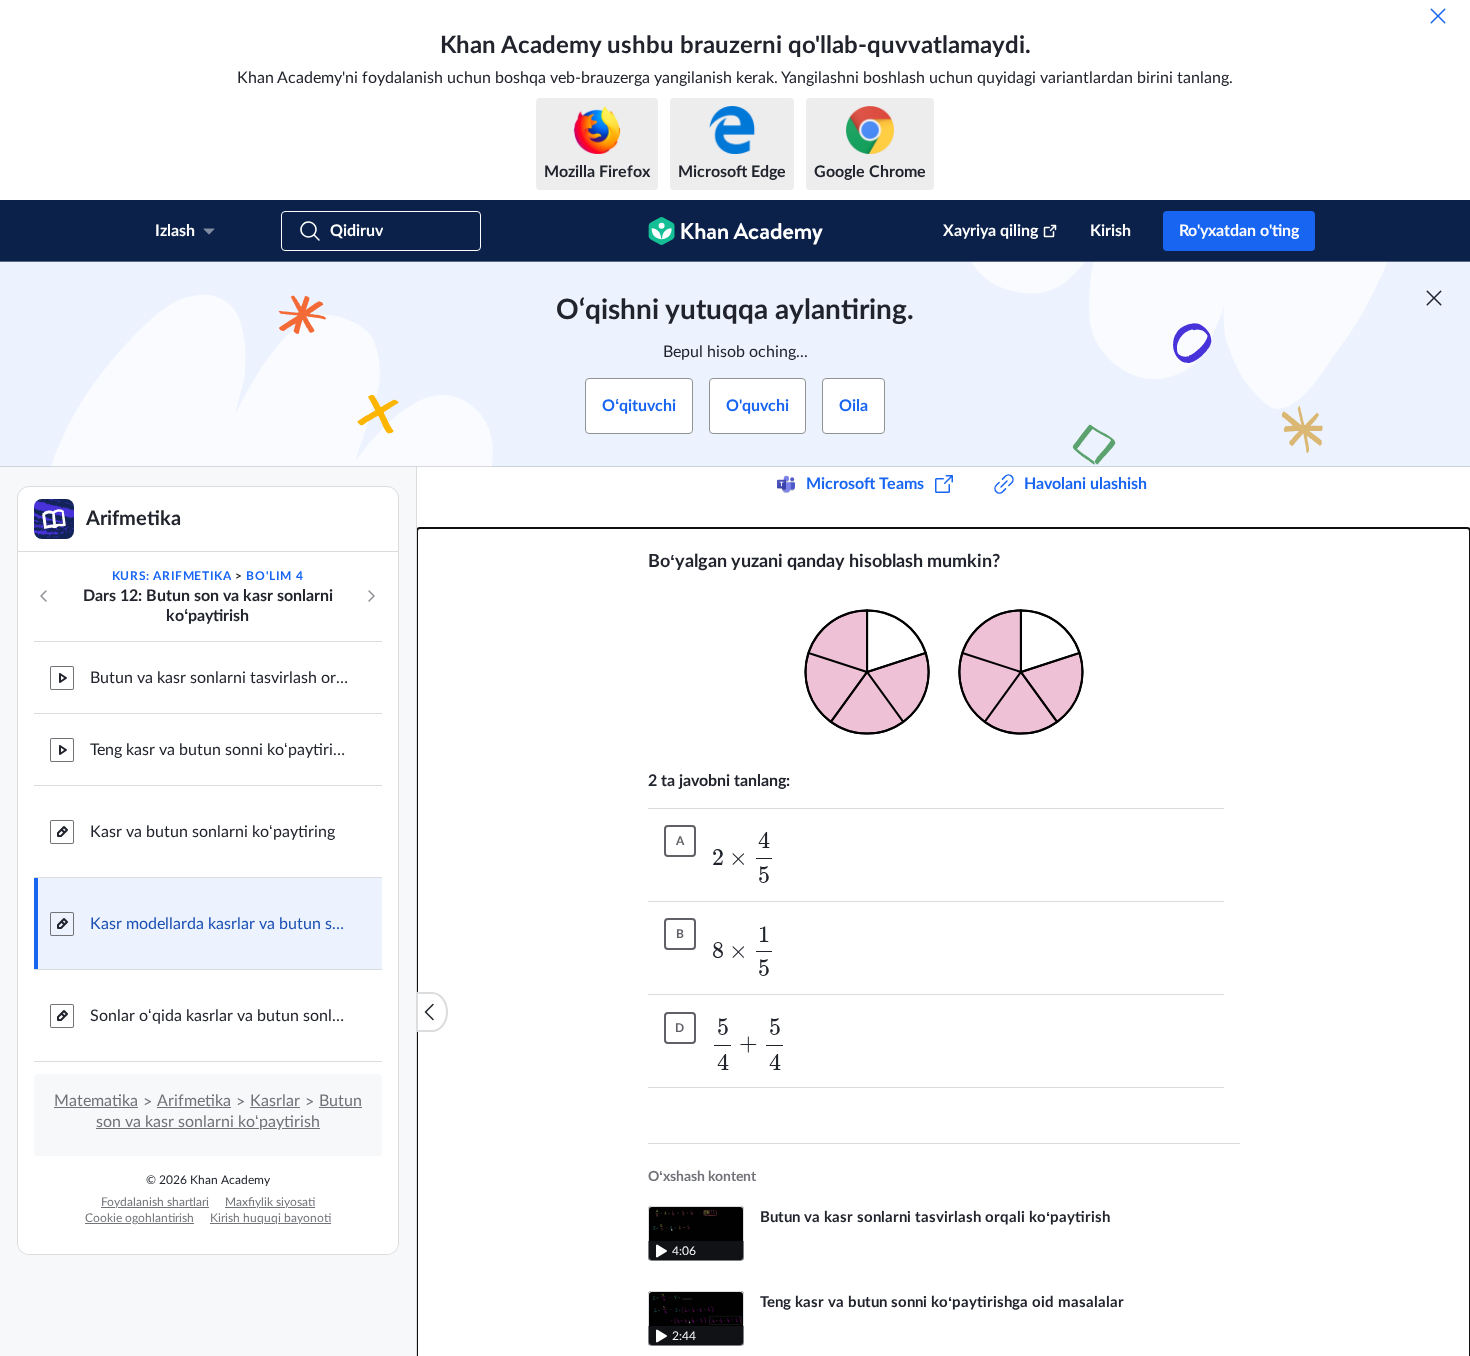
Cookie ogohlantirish (139, 1218)
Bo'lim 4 (274, 576)
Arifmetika (194, 1101)
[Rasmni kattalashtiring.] (944, 672)
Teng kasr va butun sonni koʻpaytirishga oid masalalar (220, 750)
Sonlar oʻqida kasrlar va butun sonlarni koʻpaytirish (220, 1016)
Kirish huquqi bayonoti (270, 1218)
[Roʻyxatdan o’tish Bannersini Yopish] (1434, 298)
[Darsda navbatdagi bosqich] (371, 596)
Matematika (96, 1101)
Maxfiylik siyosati (270, 1202)
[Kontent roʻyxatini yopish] (432, 1012)
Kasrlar (275, 1101)
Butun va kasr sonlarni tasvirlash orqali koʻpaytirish (220, 678)
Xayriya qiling (990, 231)
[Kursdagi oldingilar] (44, 596)
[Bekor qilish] (1438, 16)
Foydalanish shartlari (155, 1202)
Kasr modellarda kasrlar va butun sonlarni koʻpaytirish (220, 924)
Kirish (1110, 231)
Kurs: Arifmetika (172, 576)
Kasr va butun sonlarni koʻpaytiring (212, 832)
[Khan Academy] (735, 231)
